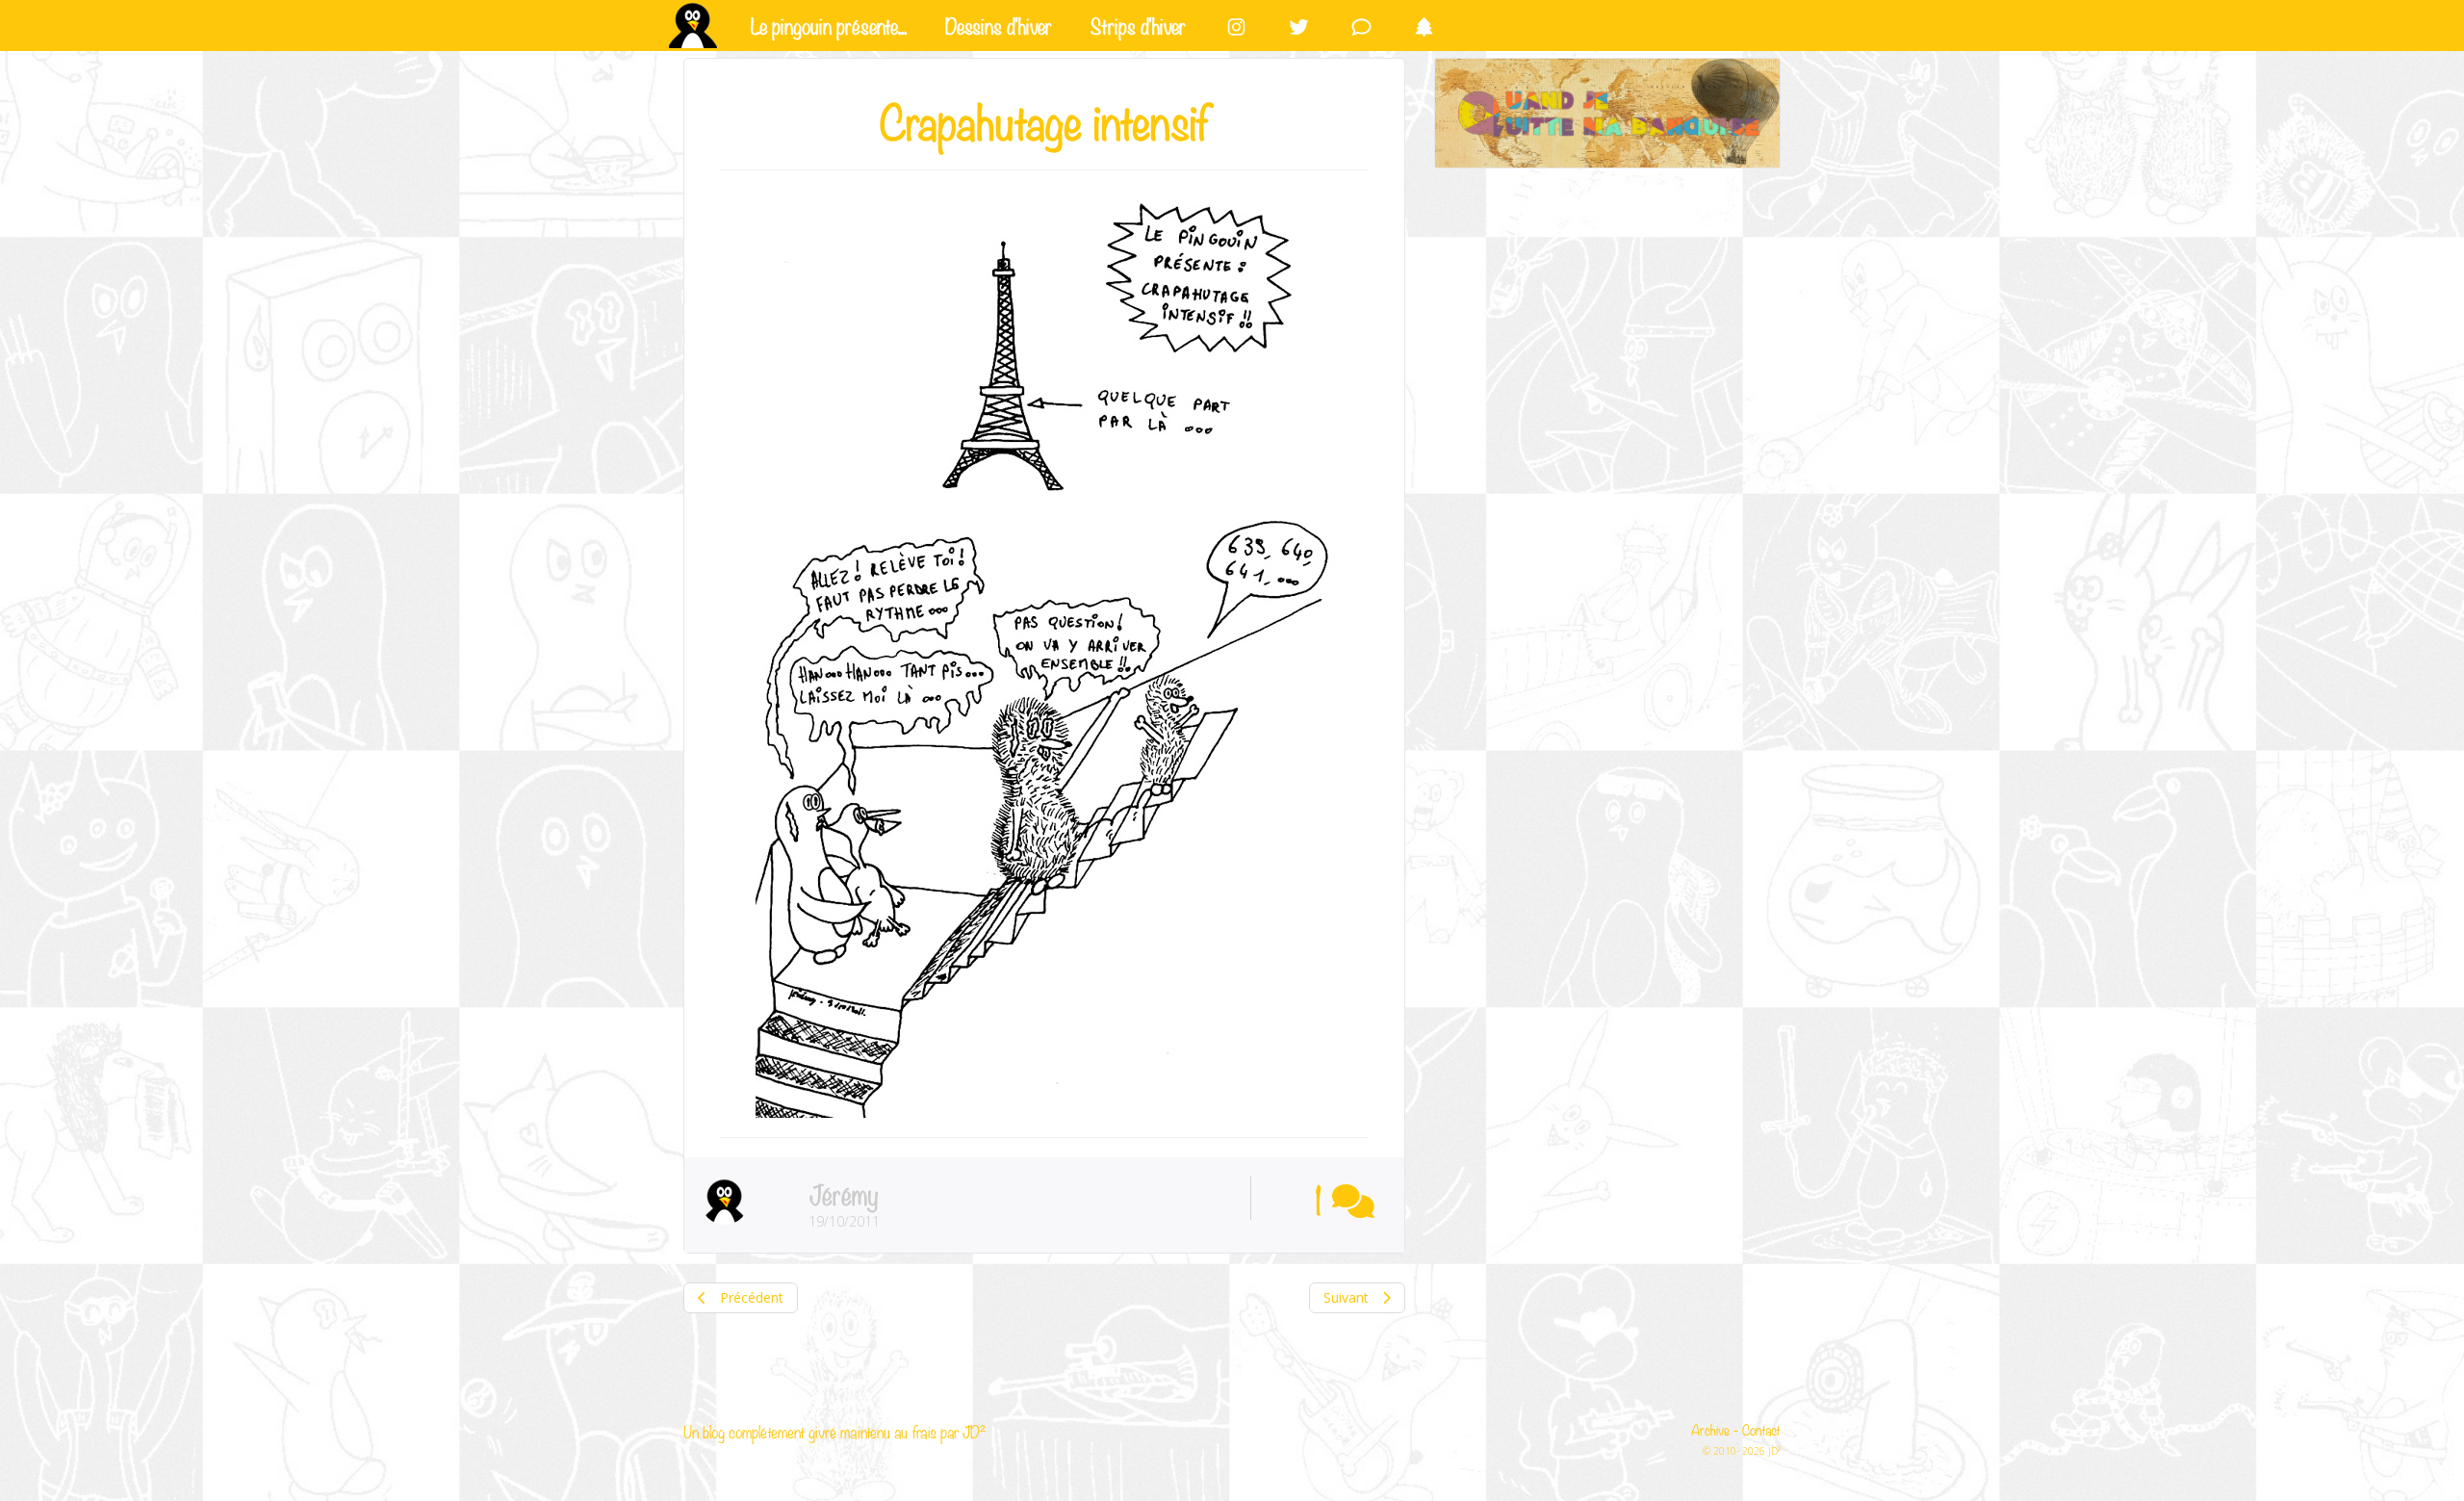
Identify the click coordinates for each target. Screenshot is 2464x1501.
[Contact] (1361, 26)
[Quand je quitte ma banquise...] (1607, 113)
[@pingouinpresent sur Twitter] (1299, 26)
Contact (1761, 1429)
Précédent (750, 1297)
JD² (974, 1431)
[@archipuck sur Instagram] (1236, 26)
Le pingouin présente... (829, 24)
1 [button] (1319, 1198)
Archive (1710, 1429)
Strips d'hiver (1138, 24)
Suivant (1348, 1297)
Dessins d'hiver (999, 24)
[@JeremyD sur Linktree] (1424, 26)
